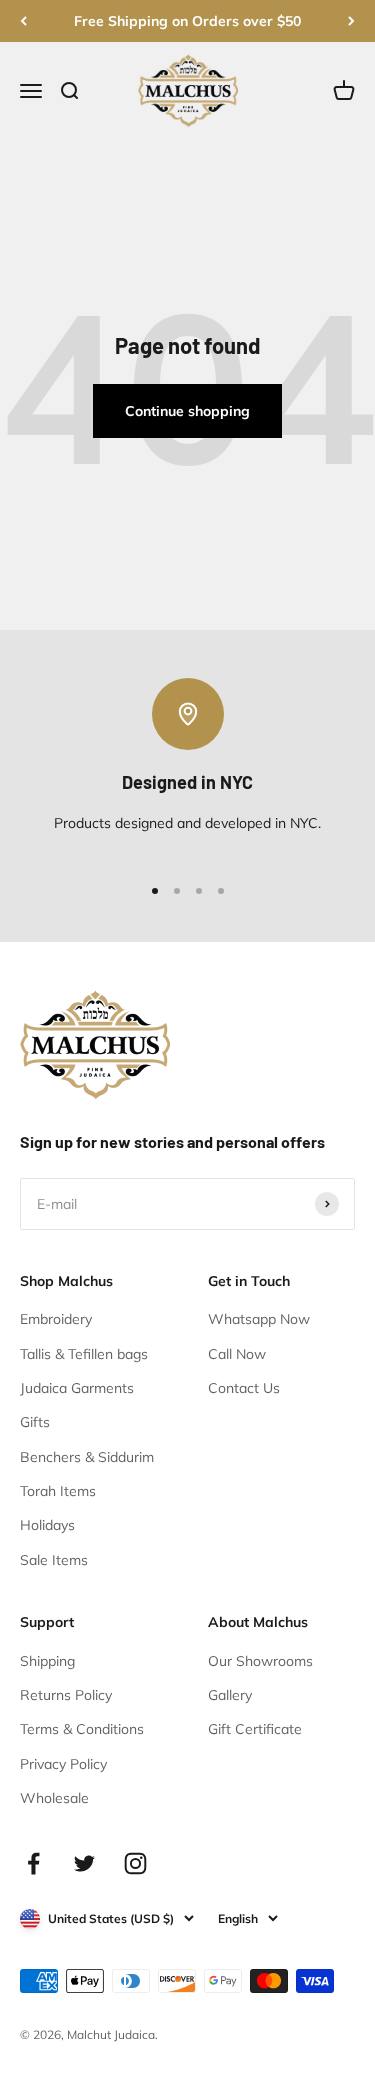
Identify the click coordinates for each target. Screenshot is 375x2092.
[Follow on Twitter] (84, 1863)
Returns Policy (66, 1695)
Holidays (47, 1525)
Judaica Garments (77, 1388)
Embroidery (56, 1319)
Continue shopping (187, 411)
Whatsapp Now (259, 1319)
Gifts (35, 1422)
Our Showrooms (260, 1661)
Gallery (230, 1695)
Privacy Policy (63, 1764)
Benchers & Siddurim (87, 1457)
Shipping (47, 1661)
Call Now (237, 1354)
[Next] (351, 21)
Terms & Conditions (82, 1729)
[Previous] (23, 21)
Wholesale (54, 1798)
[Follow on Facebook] (33, 1863)
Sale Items (54, 1560)
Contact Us (244, 1388)
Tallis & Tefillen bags (84, 1354)
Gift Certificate (255, 1729)
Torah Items (58, 1491)
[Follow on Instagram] (135, 1863)
